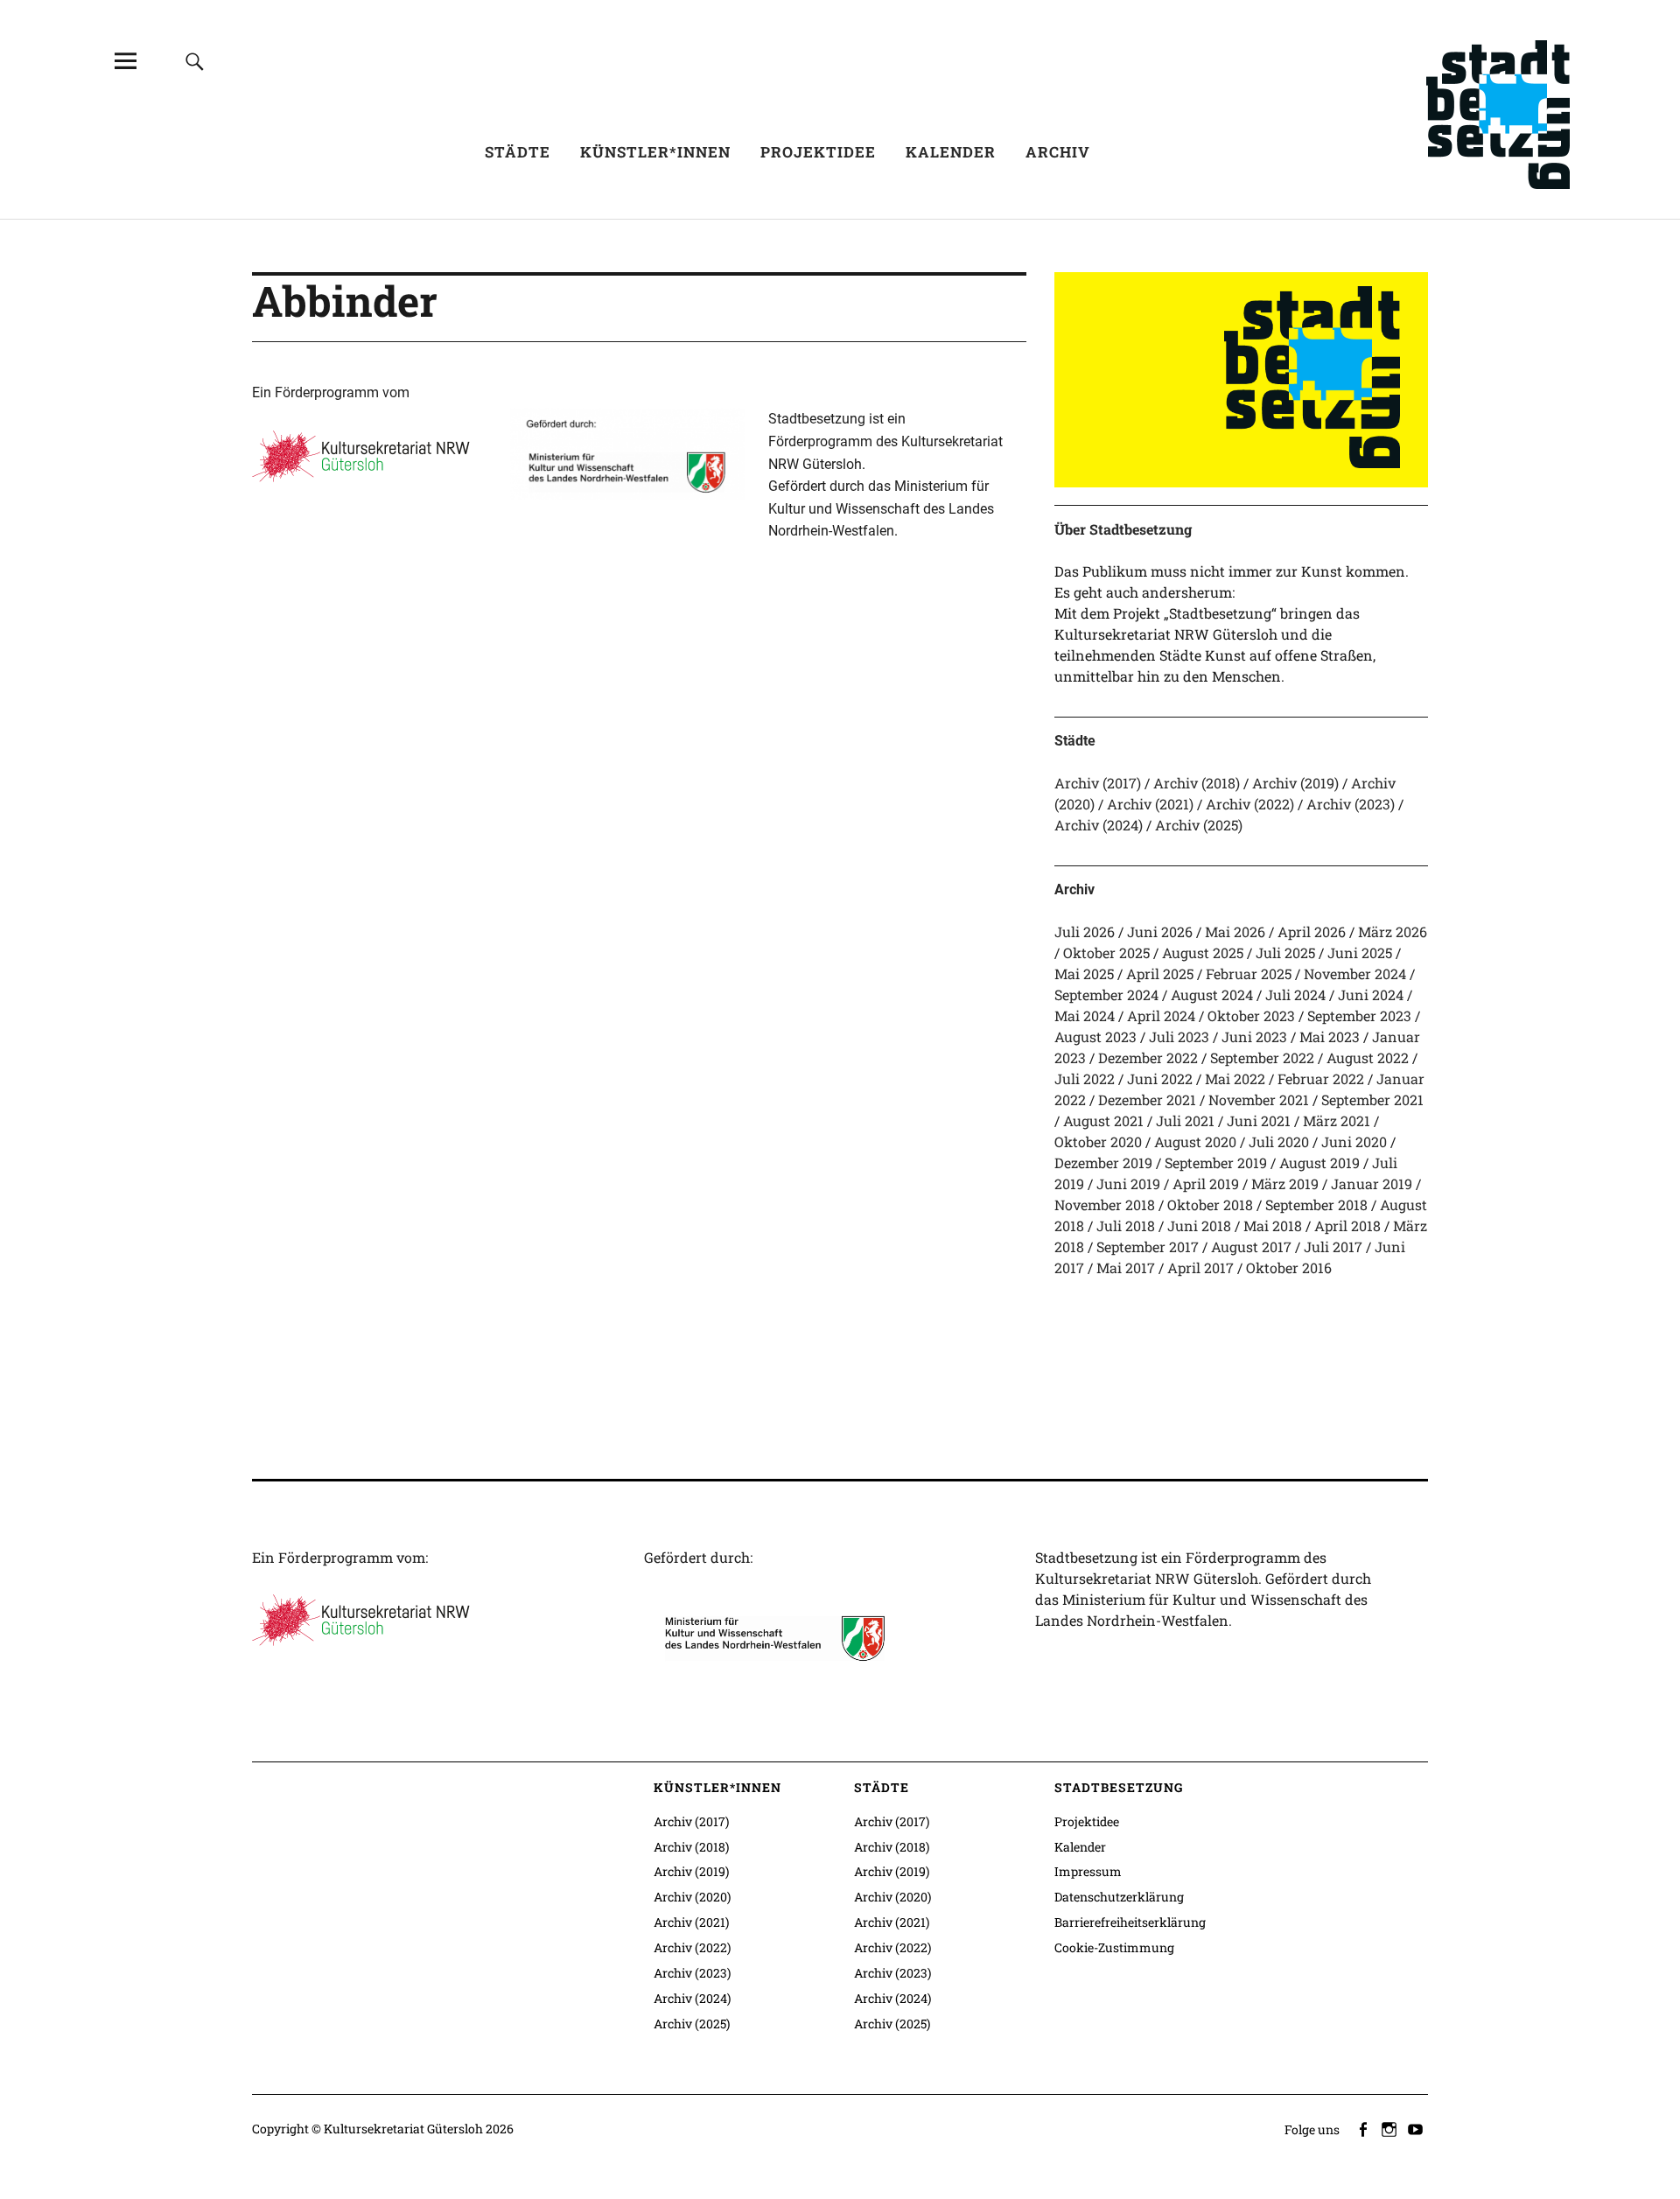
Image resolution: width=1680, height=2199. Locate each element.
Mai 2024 (1085, 1015)
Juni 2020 (1354, 1142)
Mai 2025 (1084, 973)
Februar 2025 (1249, 973)
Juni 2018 (1199, 1226)
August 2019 (1319, 1163)
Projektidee (818, 152)
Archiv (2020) (692, 1897)
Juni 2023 (1254, 1036)
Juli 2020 (1279, 1142)
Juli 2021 (1185, 1121)
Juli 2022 (1085, 1078)
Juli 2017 (1333, 1247)
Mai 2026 (1235, 931)
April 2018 (1347, 1226)
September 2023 (1359, 1015)
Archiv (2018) (1197, 783)
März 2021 (1337, 1121)
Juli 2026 (1085, 931)
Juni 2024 (1371, 994)
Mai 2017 (1126, 1268)
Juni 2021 (1259, 1121)
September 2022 (1262, 1057)
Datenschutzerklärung (1119, 1897)
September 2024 (1106, 994)
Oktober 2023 (1251, 1015)
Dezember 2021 (1147, 1099)
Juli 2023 (1179, 1036)
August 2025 (1203, 952)
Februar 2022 (1321, 1078)
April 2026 (1312, 931)
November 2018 (1105, 1205)
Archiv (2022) (1250, 804)
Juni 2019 (1128, 1184)
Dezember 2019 (1103, 1163)
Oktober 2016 (1289, 1268)
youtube (1417, 2128)
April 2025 (1160, 973)
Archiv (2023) (1351, 804)
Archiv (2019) (1295, 783)
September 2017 (1148, 1247)
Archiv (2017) (1098, 783)
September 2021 (1372, 1099)
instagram (1390, 2128)
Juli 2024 (1295, 994)
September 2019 (1216, 1163)
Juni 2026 (1160, 931)
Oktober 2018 (1210, 1205)
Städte (518, 152)
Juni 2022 (1160, 1078)
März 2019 (1285, 1184)
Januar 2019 (1372, 1184)
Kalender (951, 152)
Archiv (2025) (1199, 825)
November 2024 (1355, 973)
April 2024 (1161, 1015)
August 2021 (1103, 1121)
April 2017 (1200, 1268)
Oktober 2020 (1098, 1142)
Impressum (1088, 1871)
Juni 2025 (1360, 952)
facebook (1364, 2128)
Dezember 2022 (1148, 1057)
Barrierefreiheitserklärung (1130, 1922)
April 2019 (1206, 1184)
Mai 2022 (1235, 1078)
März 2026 (1393, 931)
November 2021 (1259, 1099)
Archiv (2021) (1150, 804)
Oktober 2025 (1106, 952)
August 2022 (1368, 1057)
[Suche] (194, 61)
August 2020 (1195, 1142)
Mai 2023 (1330, 1036)
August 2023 (1095, 1036)
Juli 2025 (1285, 952)
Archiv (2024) (1099, 825)
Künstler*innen (655, 152)
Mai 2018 (1273, 1226)
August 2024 (1212, 994)
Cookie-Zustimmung (1114, 1947)
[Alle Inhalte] (125, 61)
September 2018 (1316, 1205)
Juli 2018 (1126, 1226)
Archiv (1058, 152)
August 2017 (1251, 1247)
